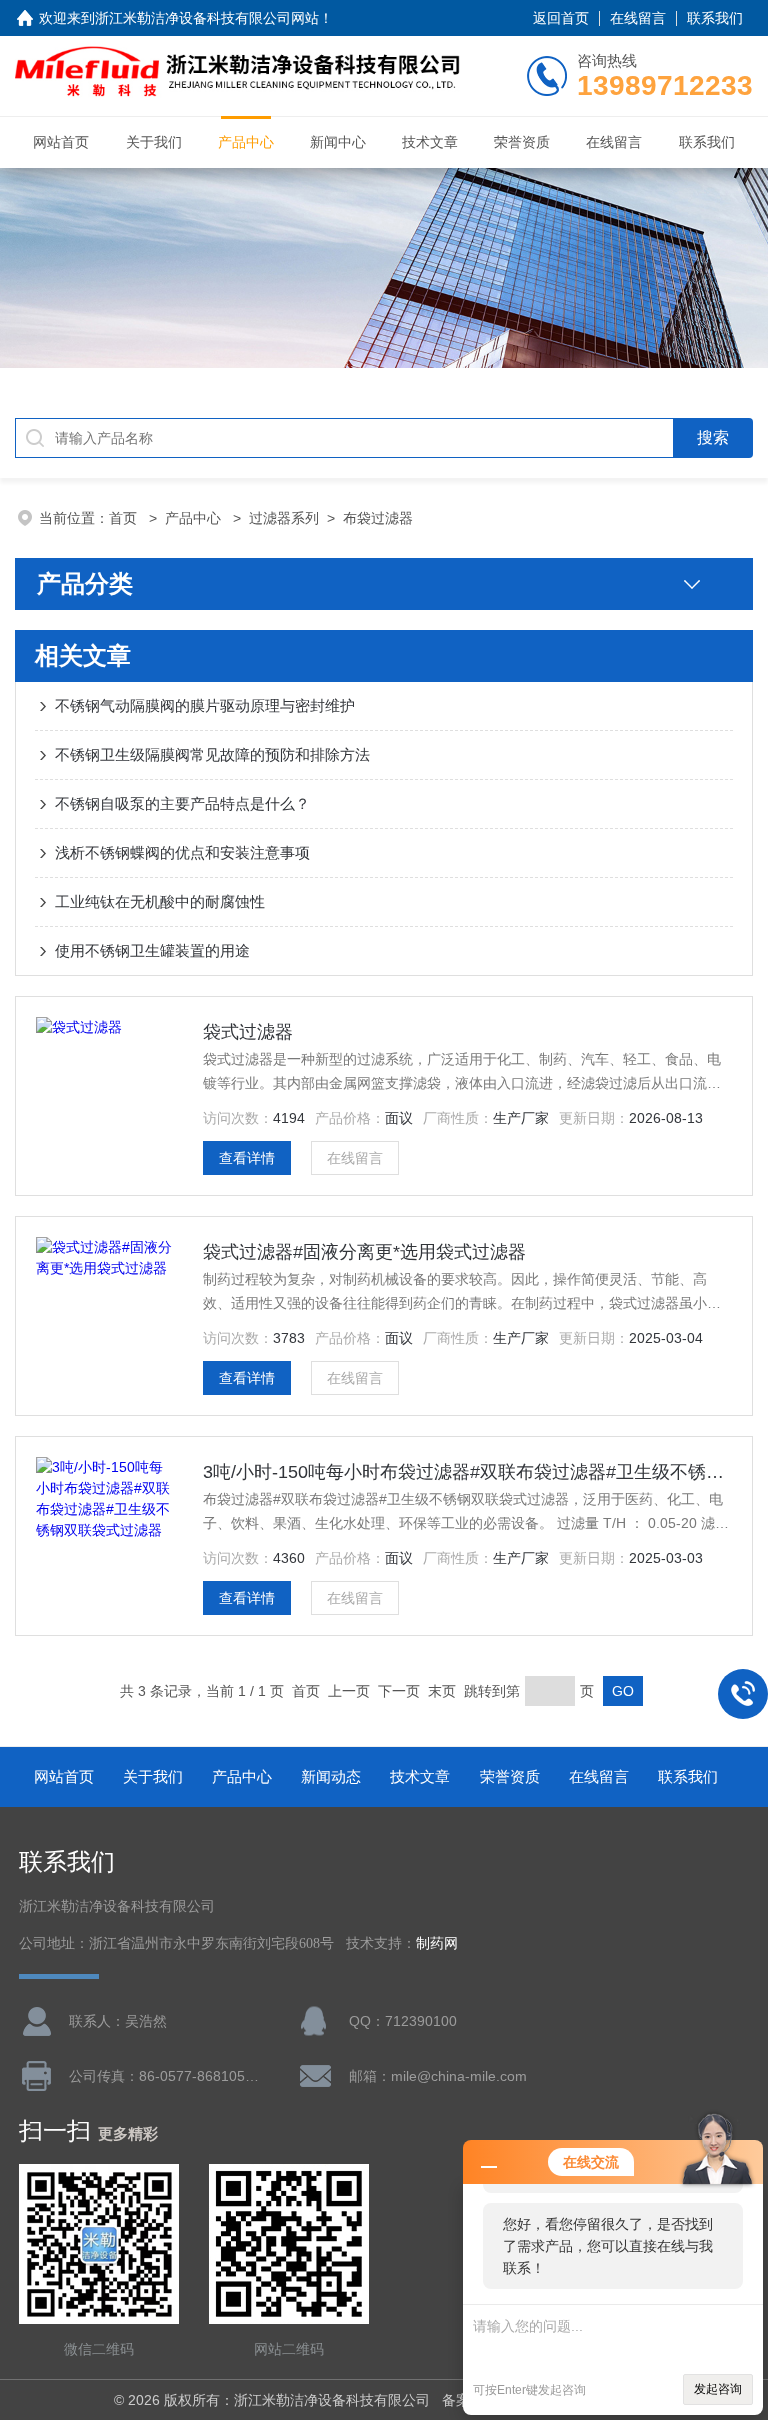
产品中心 (246, 142)
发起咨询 (718, 2389)
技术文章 (430, 142)
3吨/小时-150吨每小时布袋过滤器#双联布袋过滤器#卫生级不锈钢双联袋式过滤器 (467, 1472)
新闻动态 (331, 1776)
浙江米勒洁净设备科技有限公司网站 (207, 18)
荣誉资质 (522, 142)
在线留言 (638, 18)
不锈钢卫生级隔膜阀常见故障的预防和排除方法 (212, 754)
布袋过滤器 (378, 518)
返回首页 (561, 18)
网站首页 (61, 142)
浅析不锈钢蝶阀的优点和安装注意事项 (182, 852)
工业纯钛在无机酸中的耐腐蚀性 (160, 901)
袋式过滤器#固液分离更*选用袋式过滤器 (364, 1252)
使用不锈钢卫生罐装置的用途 (152, 950)
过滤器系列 (284, 518)
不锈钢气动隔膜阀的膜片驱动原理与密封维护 (205, 705)
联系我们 (715, 18)
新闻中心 (338, 142)
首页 (125, 518)
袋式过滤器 (248, 1032)
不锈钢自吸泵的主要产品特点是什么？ (182, 803)
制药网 (437, 1943)
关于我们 (154, 142)
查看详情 (247, 1158)
